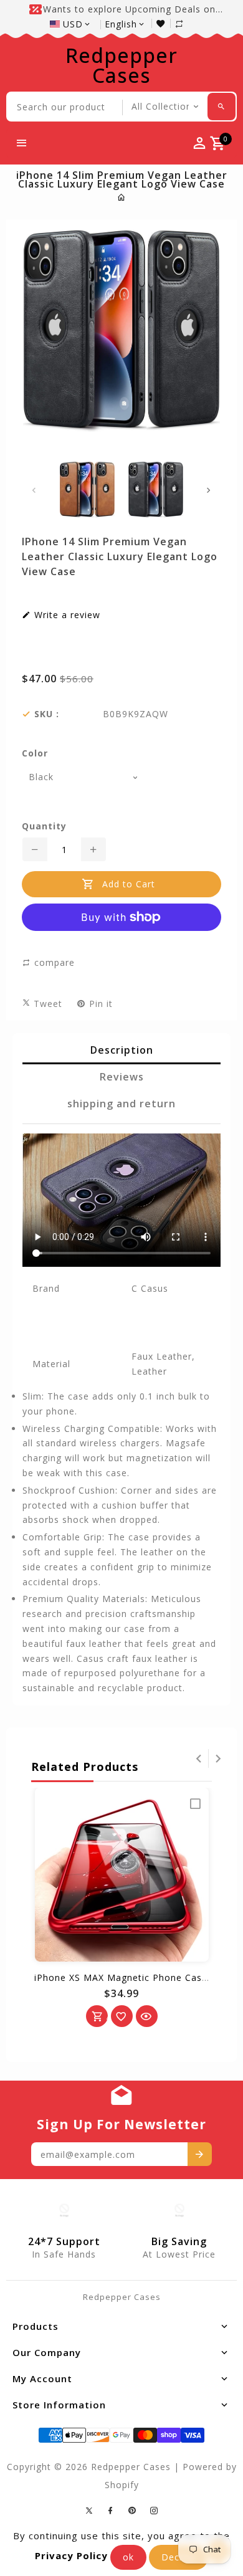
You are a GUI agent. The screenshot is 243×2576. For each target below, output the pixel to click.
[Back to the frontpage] (122, 197)
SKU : (47, 714)
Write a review (66, 615)
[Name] (200, 2154)
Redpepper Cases (121, 65)
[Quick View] (147, 2016)
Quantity (44, 826)
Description (122, 1050)
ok (128, 2557)
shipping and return (121, 1104)
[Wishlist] (164, 23)
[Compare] (186, 23)
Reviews (122, 1077)
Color (35, 753)
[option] (87, 490)
